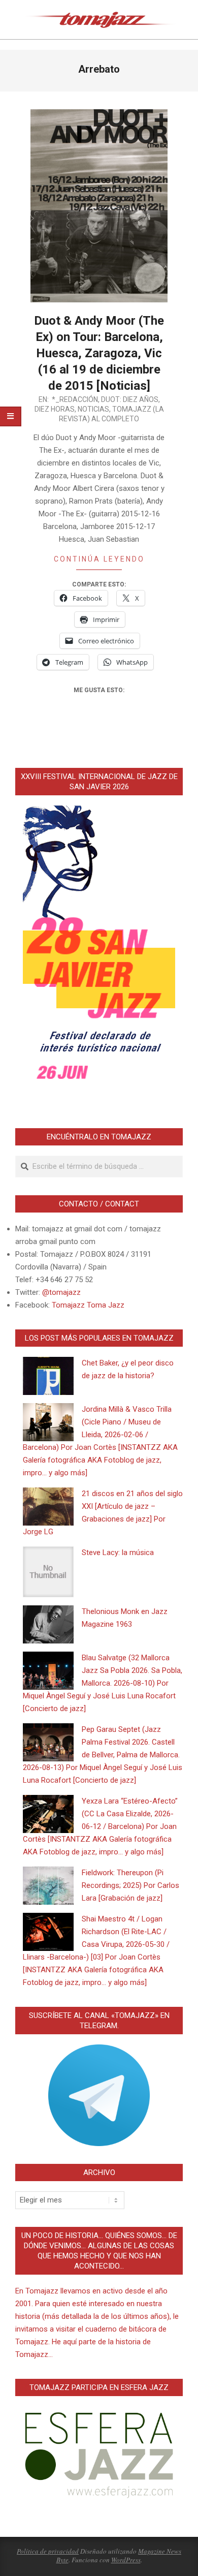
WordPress (126, 2560)
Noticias (93, 409)
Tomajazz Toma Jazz (88, 1305)
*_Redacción (75, 399)
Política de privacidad (48, 2551)
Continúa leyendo (99, 559)
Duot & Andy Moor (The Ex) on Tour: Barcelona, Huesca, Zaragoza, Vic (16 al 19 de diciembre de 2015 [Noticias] (99, 353)
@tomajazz (61, 1292)
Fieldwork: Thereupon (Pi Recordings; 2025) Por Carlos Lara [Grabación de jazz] (130, 1885)
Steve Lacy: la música (118, 1553)
